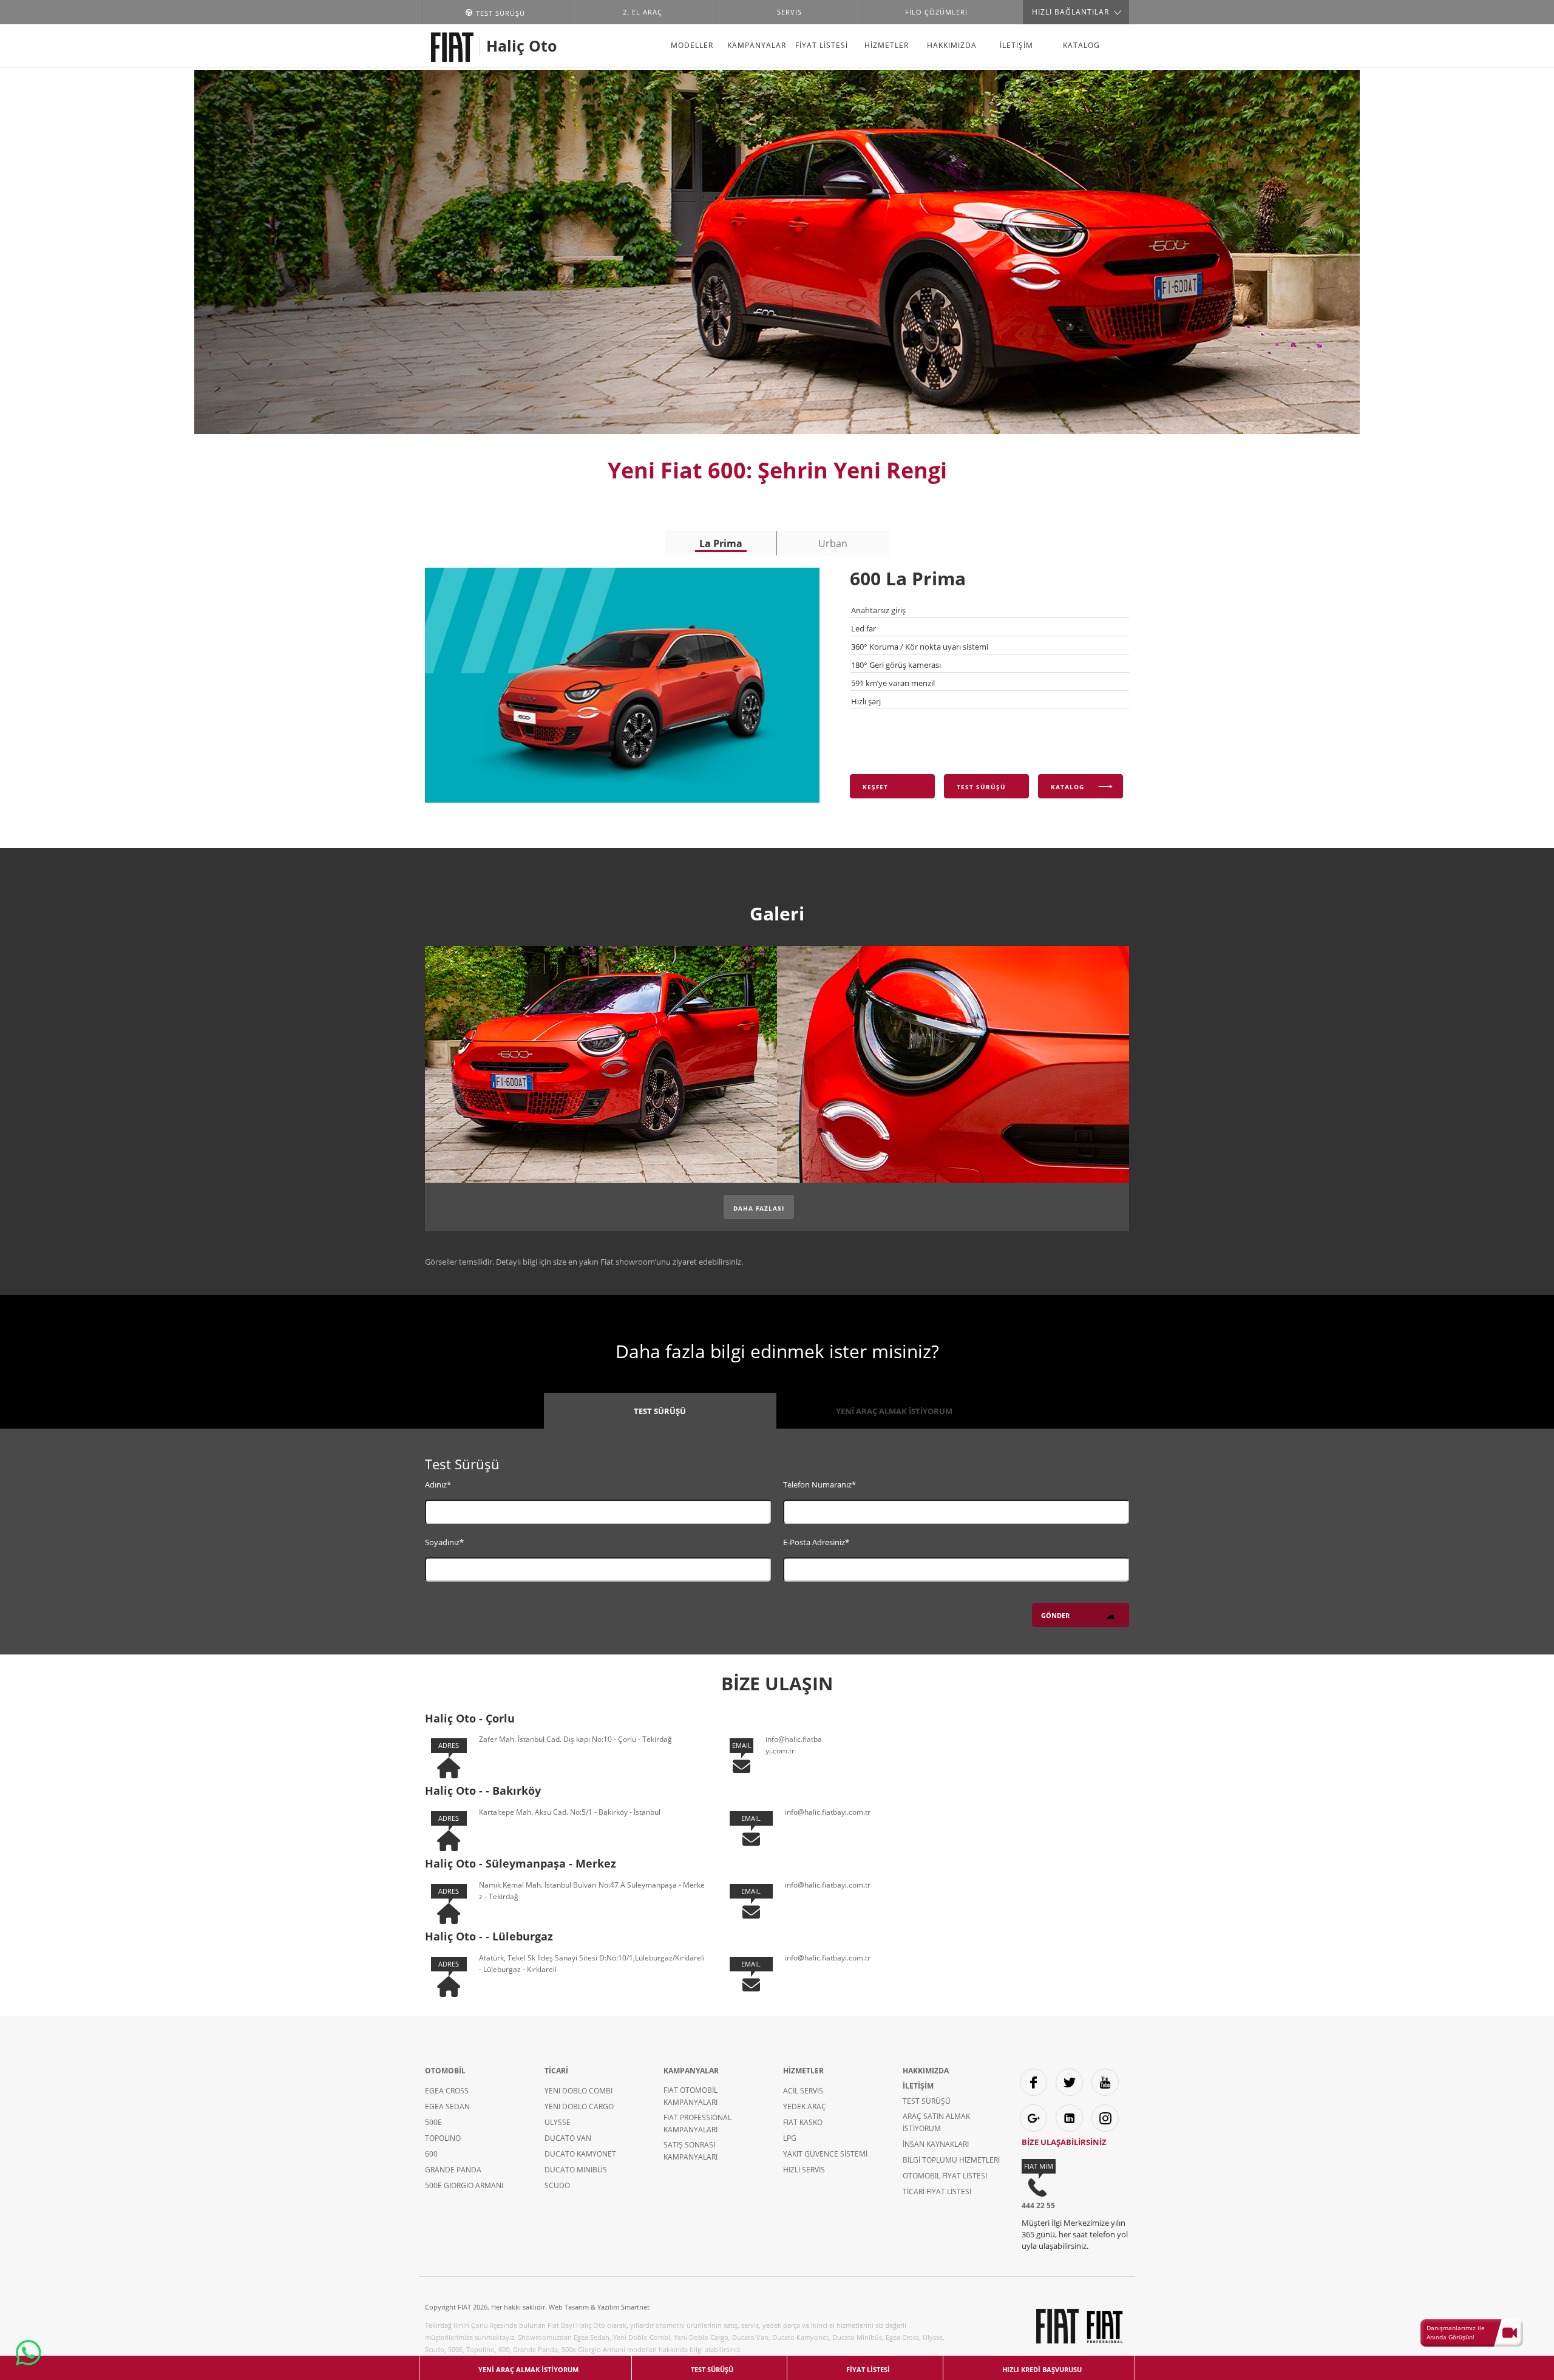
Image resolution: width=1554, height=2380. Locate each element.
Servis (789, 12)
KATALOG (1081, 45)
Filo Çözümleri (936, 12)
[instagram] (1105, 2118)
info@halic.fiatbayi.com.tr (828, 1812)
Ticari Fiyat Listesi (937, 2191)
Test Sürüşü (927, 2101)
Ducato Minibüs (576, 2170)
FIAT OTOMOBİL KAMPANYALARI (690, 2096)
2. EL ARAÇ (643, 12)
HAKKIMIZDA (952, 45)
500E (433, 2122)
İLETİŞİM (1016, 45)
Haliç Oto (521, 46)
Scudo (557, 2185)
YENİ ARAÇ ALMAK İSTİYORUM (894, 1411)
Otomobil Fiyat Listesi (945, 2176)
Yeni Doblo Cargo (579, 2106)
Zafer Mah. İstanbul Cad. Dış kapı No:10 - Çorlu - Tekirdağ (575, 1739)
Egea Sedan (447, 2106)
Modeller (692, 45)
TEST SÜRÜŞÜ (660, 1411)
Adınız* (438, 1484)
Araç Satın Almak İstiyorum (936, 2122)
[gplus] (1033, 2118)
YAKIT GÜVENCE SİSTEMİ (825, 2154)
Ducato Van (568, 2138)
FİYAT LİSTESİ (822, 45)
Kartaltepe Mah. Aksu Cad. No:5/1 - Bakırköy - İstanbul (570, 1812)
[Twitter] (1069, 2082)
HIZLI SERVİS (804, 2170)
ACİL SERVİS (803, 2091)
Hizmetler (887, 45)
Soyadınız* (444, 1542)
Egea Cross (447, 2091)
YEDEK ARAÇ (805, 2106)
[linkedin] (1069, 2118)
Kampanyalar (757, 45)
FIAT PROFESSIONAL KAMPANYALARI (697, 2123)
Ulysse (558, 2122)
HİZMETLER (803, 2071)
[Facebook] (1033, 2082)
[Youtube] (1105, 2082)
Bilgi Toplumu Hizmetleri (951, 2160)
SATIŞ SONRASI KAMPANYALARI (690, 2151)
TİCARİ (556, 2071)
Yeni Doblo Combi (579, 2091)
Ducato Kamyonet (580, 2154)
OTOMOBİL (445, 2071)
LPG (790, 2138)
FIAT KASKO (803, 2122)
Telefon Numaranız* (819, 1484)
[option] (721, 543)
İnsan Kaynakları (936, 2144)
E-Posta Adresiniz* (816, 1542)
